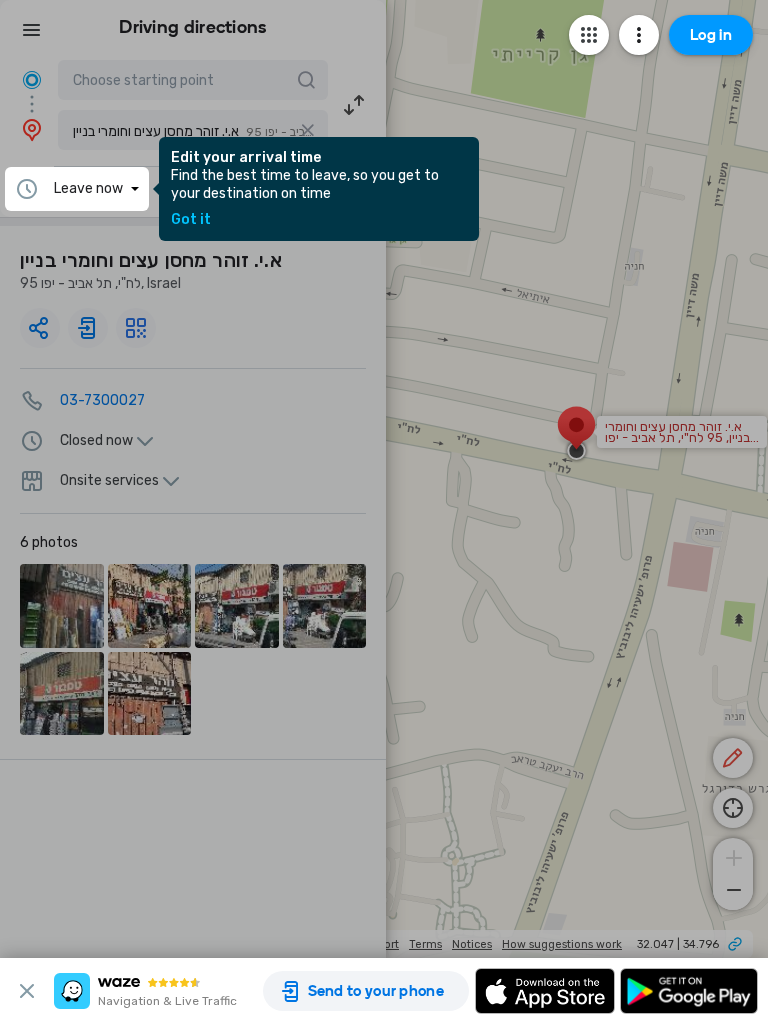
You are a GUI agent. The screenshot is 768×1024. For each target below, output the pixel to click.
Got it (191, 220)
